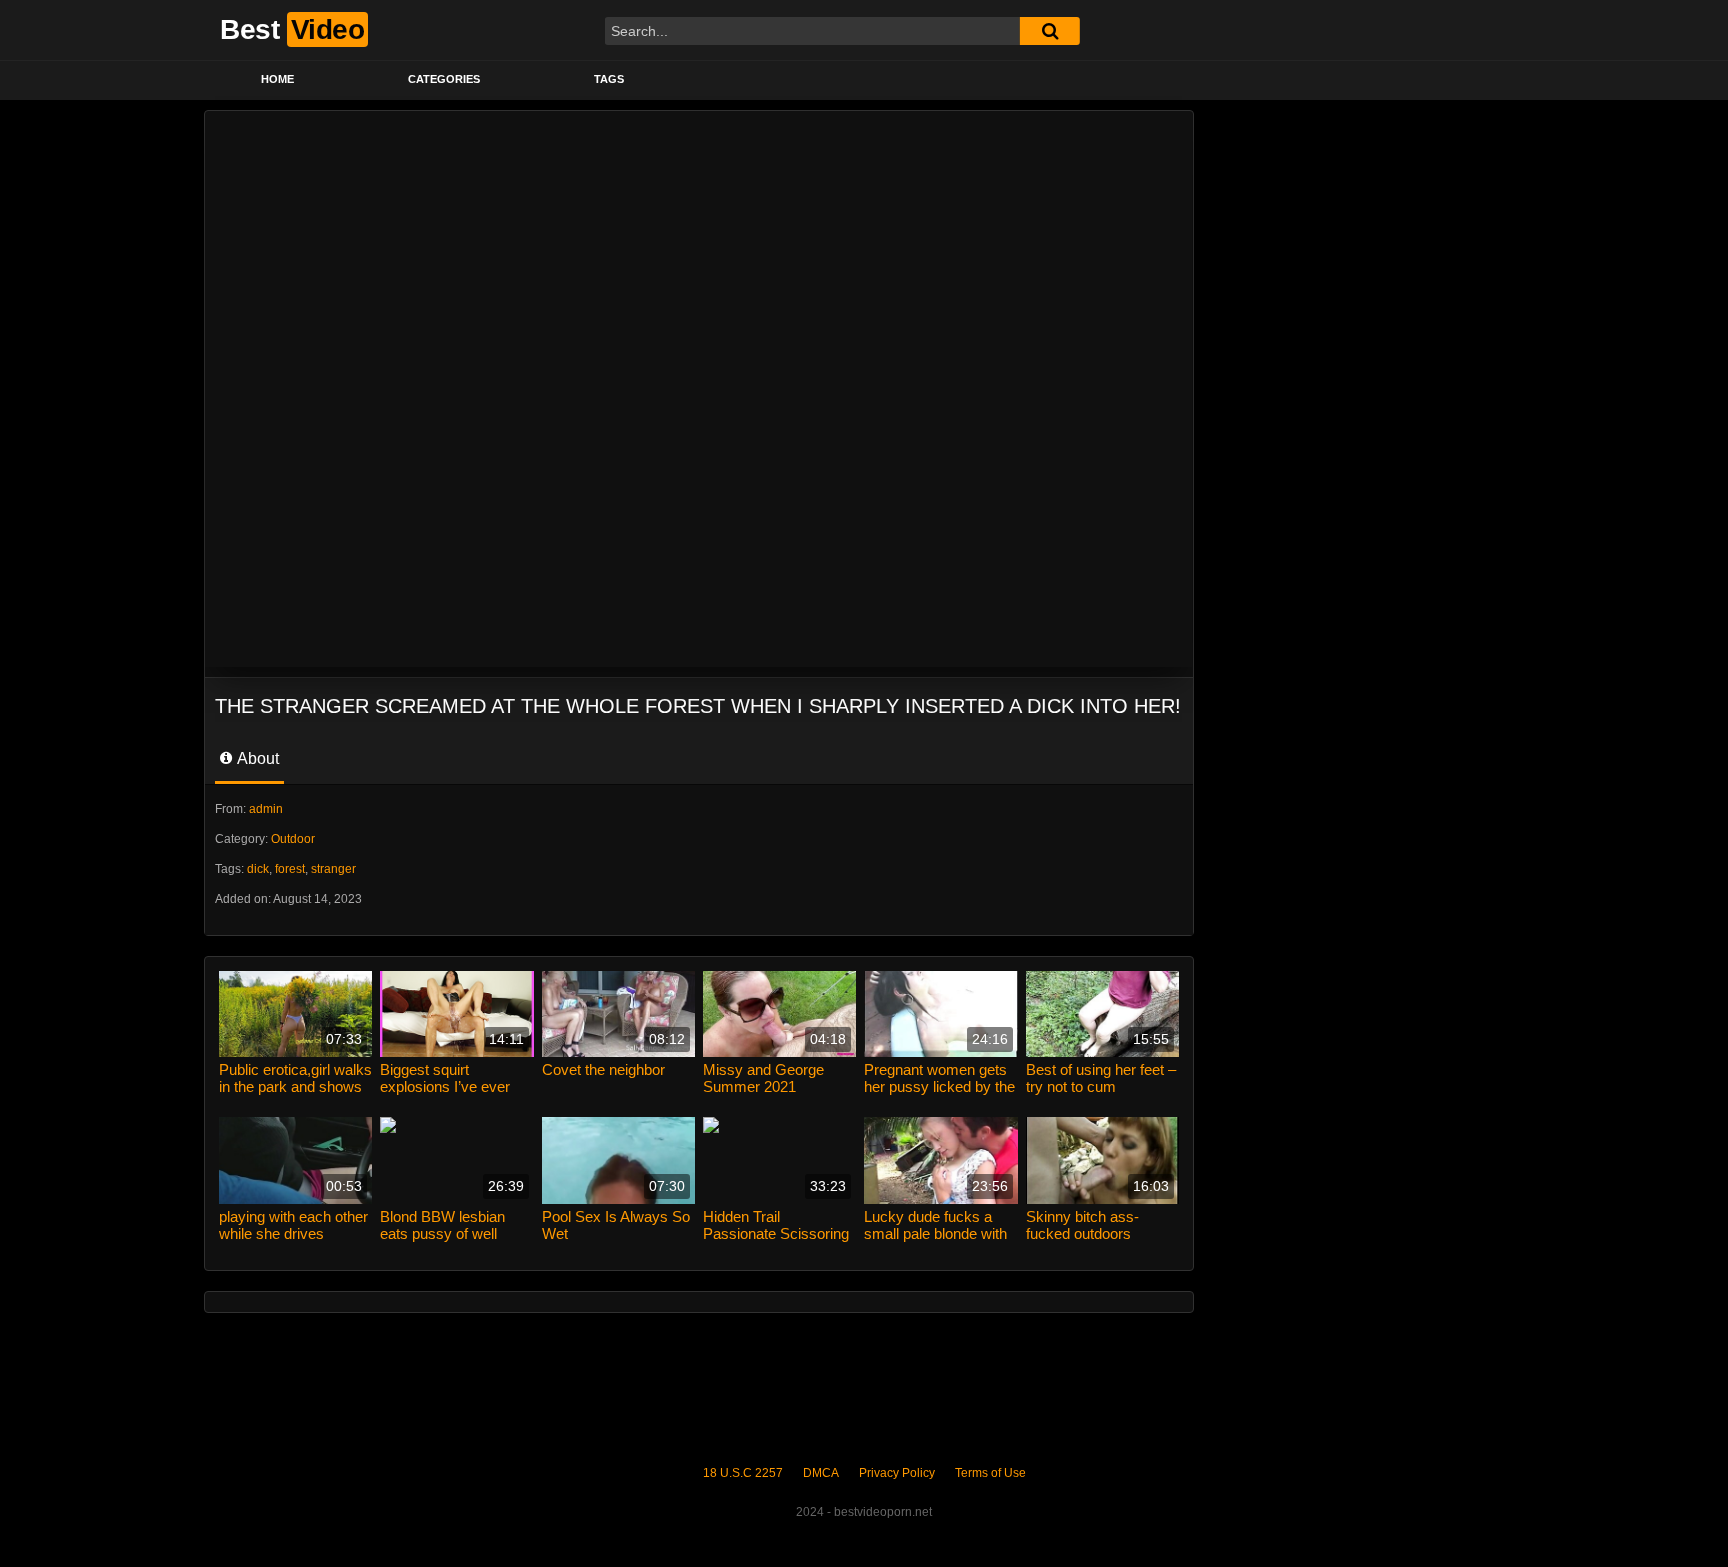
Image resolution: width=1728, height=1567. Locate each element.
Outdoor (293, 839)
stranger (333, 869)
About (256, 758)
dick (258, 869)
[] (1050, 31)
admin (266, 809)
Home (277, 79)
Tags (609, 79)
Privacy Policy (897, 1473)
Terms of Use (990, 1473)
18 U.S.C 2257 (743, 1473)
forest (290, 869)
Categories (444, 79)
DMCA (821, 1473)
